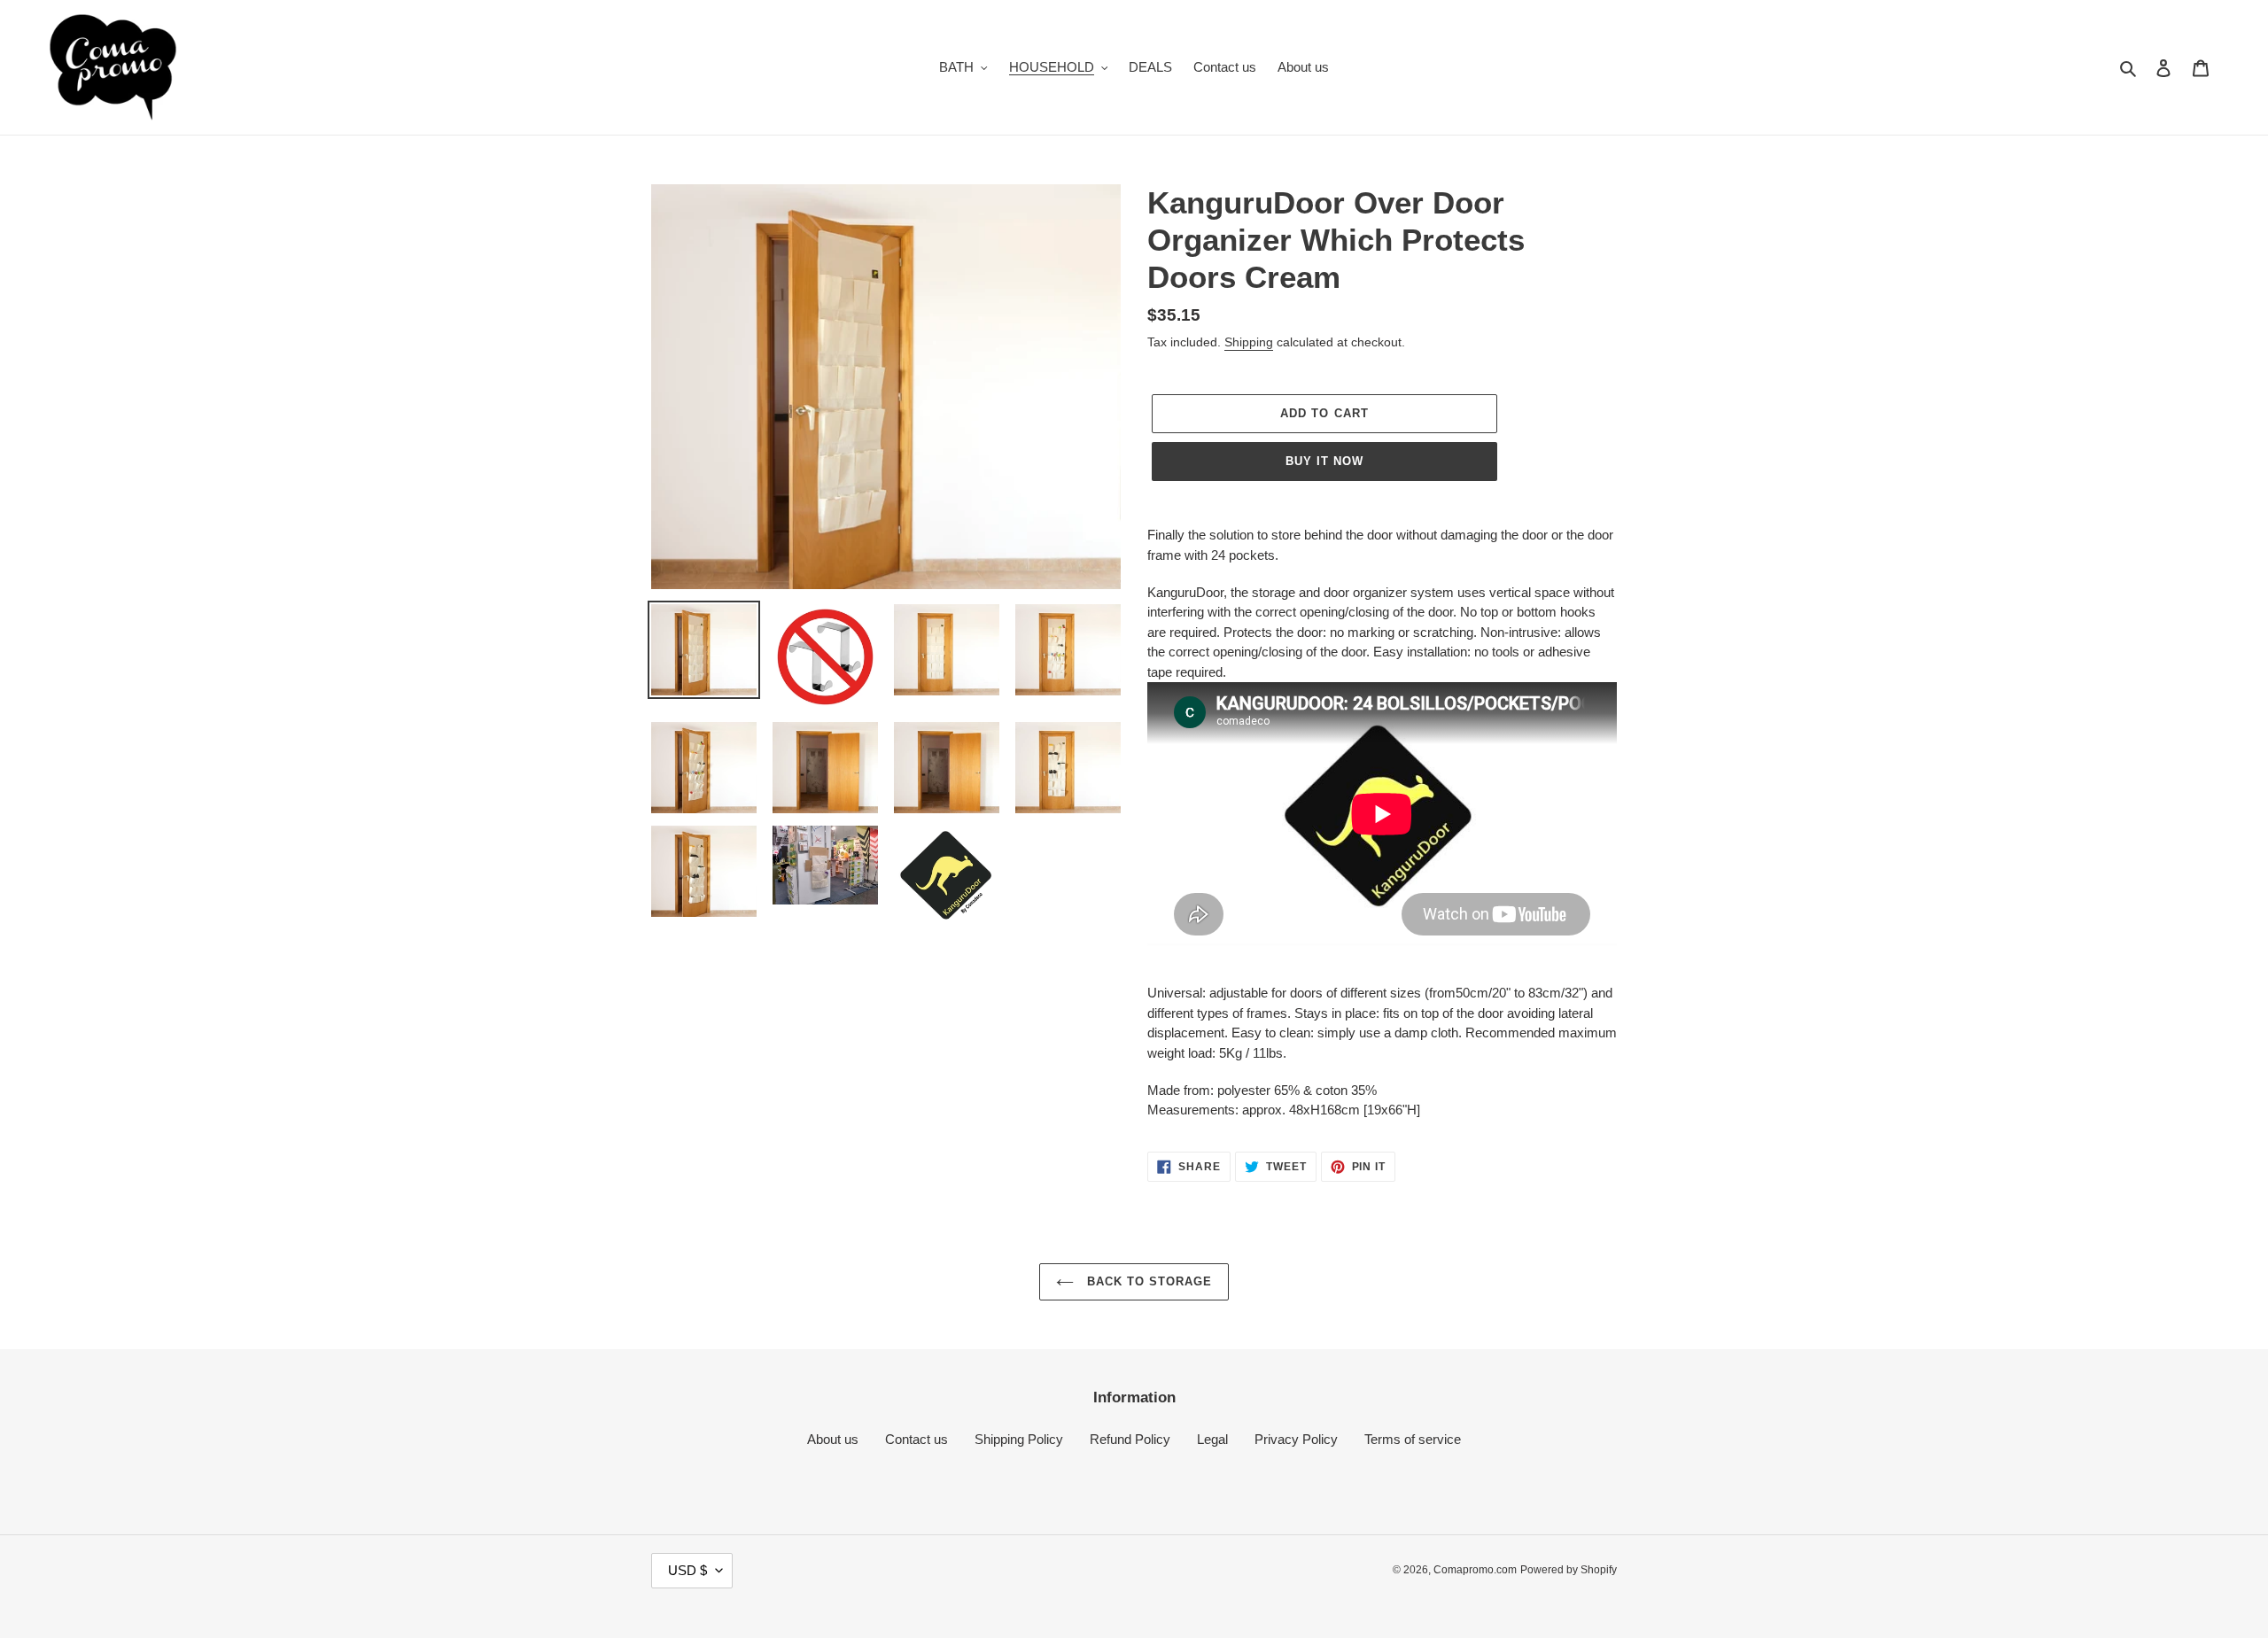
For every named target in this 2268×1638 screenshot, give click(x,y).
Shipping (1249, 342)
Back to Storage (1148, 1281)
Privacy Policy (1296, 1439)
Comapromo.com (1475, 1570)
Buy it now (1324, 461)
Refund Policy (1130, 1439)
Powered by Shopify (1569, 1570)
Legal (1212, 1439)
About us (833, 1439)
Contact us (917, 1439)
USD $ (687, 1570)
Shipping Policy (1019, 1439)
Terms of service (1413, 1439)
